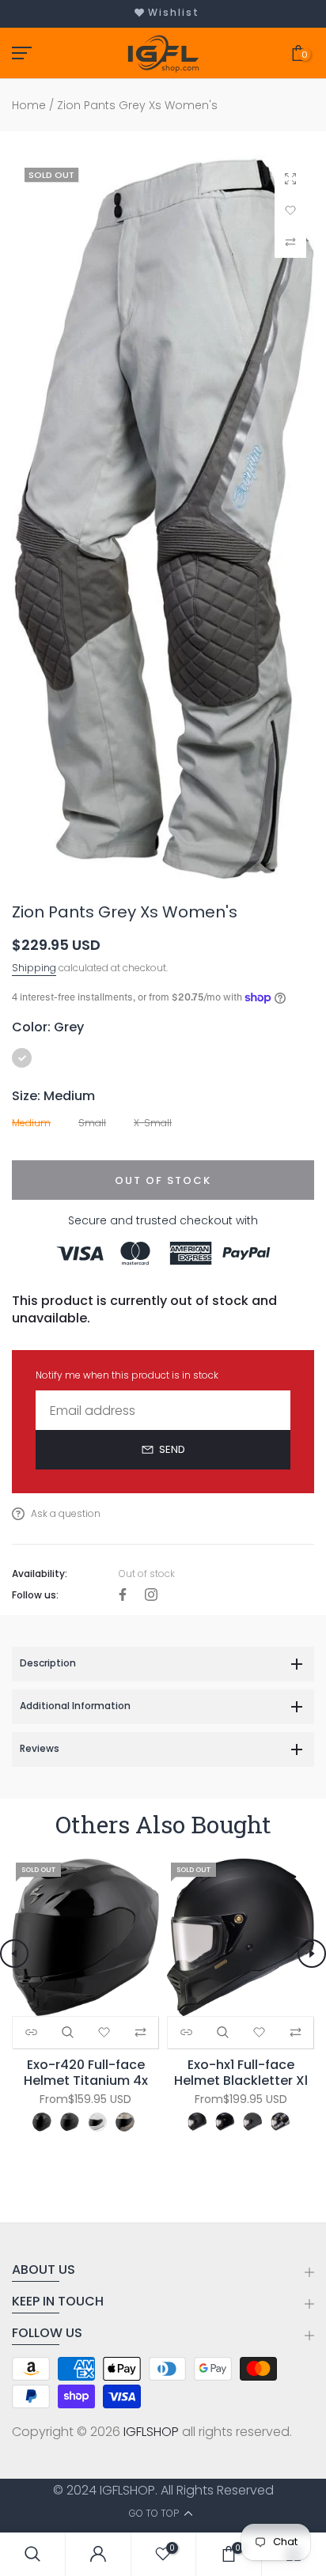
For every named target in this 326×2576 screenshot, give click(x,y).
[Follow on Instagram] (151, 1596)
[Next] (312, 1954)
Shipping (34, 968)
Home (29, 106)
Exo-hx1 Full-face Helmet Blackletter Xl (241, 2072)
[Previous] (14, 1954)
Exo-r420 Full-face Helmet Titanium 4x (86, 2072)
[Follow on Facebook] (123, 1596)
